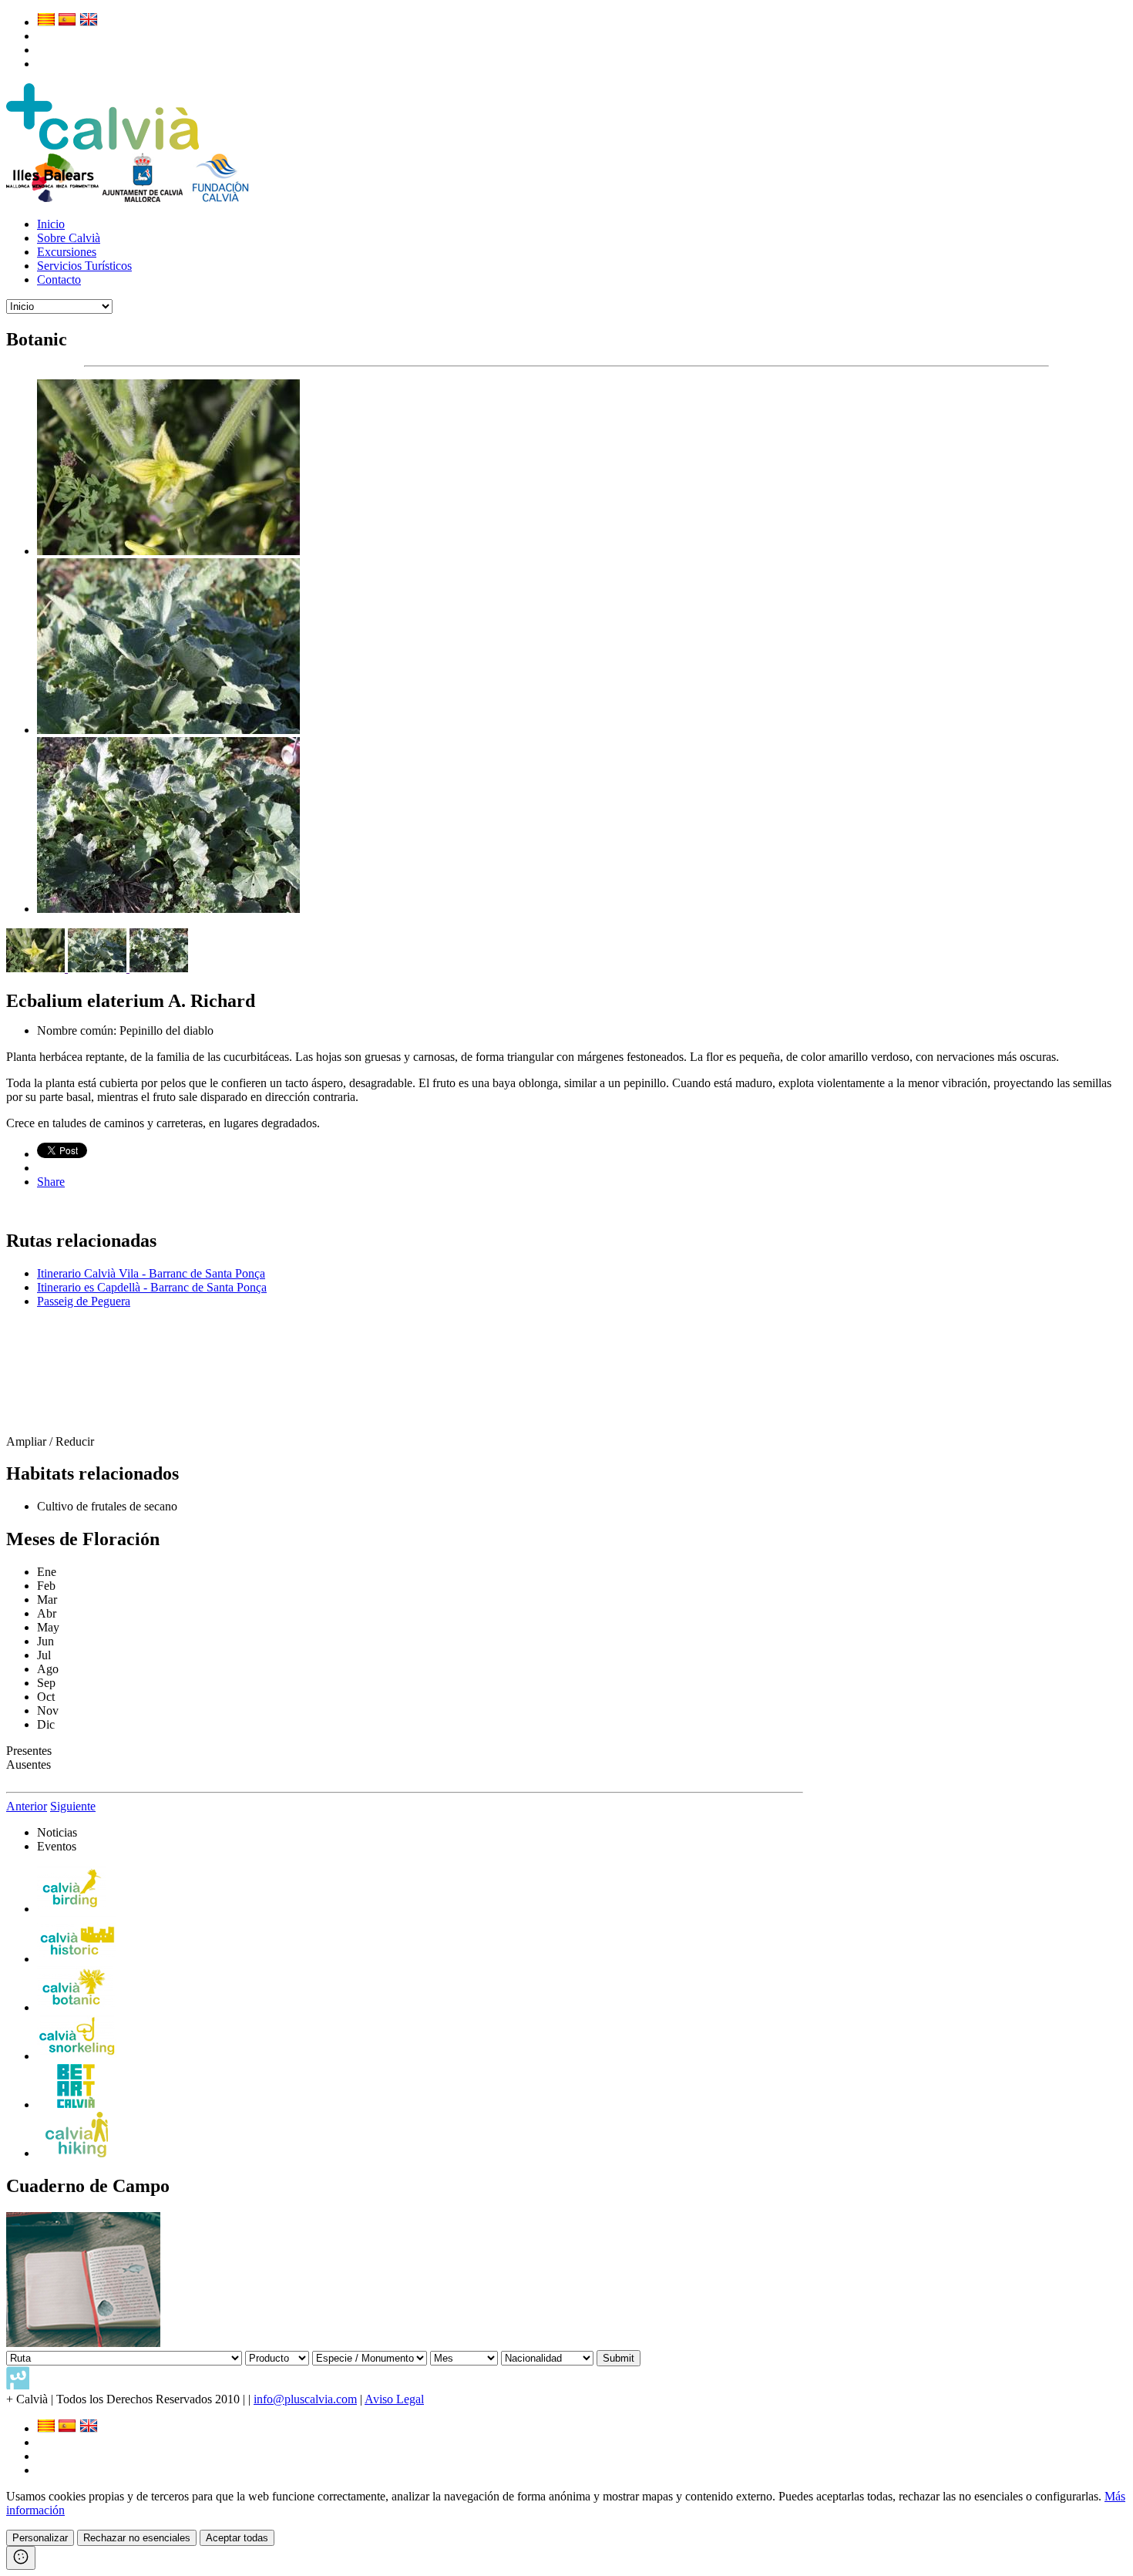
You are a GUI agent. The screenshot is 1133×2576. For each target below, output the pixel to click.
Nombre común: (78, 1030)
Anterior (27, 1806)
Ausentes (29, 1764)
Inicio (51, 224)
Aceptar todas (237, 2538)
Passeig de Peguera (84, 1301)
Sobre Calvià (69, 238)
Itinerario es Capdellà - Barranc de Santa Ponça (152, 1287)
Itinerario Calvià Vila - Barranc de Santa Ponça (151, 1273)
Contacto (59, 279)
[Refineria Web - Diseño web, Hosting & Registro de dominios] (18, 2385)
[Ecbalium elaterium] (168, 551)
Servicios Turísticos (84, 266)
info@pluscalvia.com (305, 2399)
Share (51, 1182)
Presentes (29, 1751)
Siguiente (73, 1806)
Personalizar (40, 2538)
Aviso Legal (394, 2399)
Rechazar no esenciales (137, 2538)
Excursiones (67, 252)
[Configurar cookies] (21, 2558)
